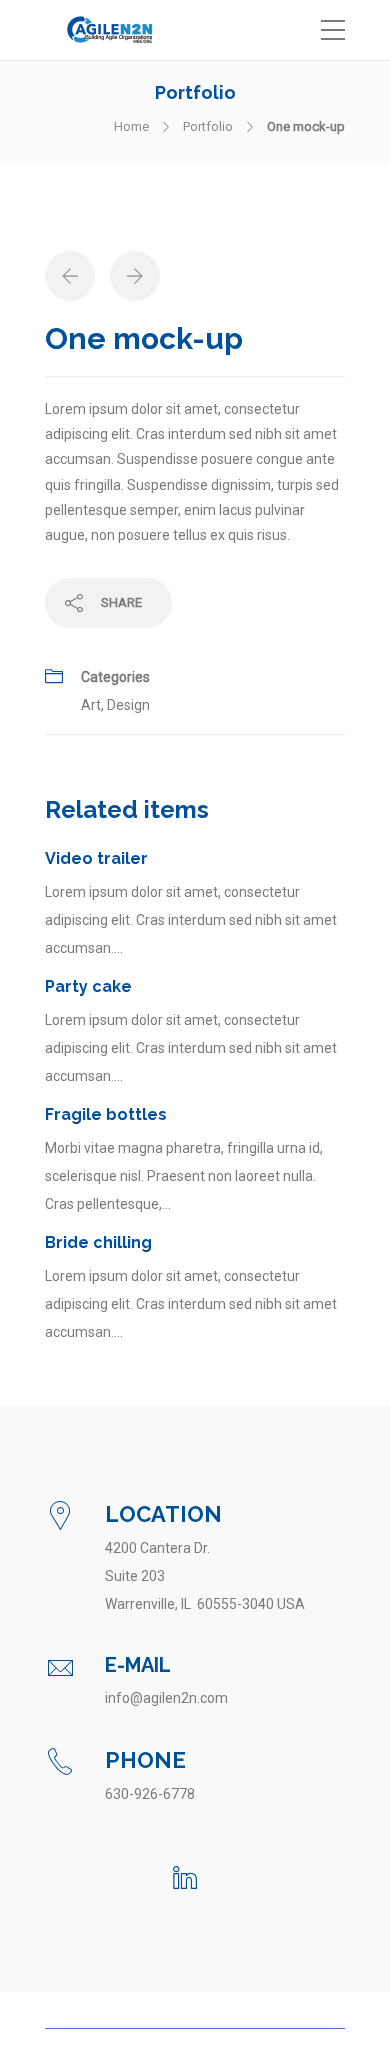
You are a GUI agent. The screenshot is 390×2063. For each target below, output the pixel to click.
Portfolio (208, 126)
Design (128, 705)
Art (91, 705)
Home (131, 126)
